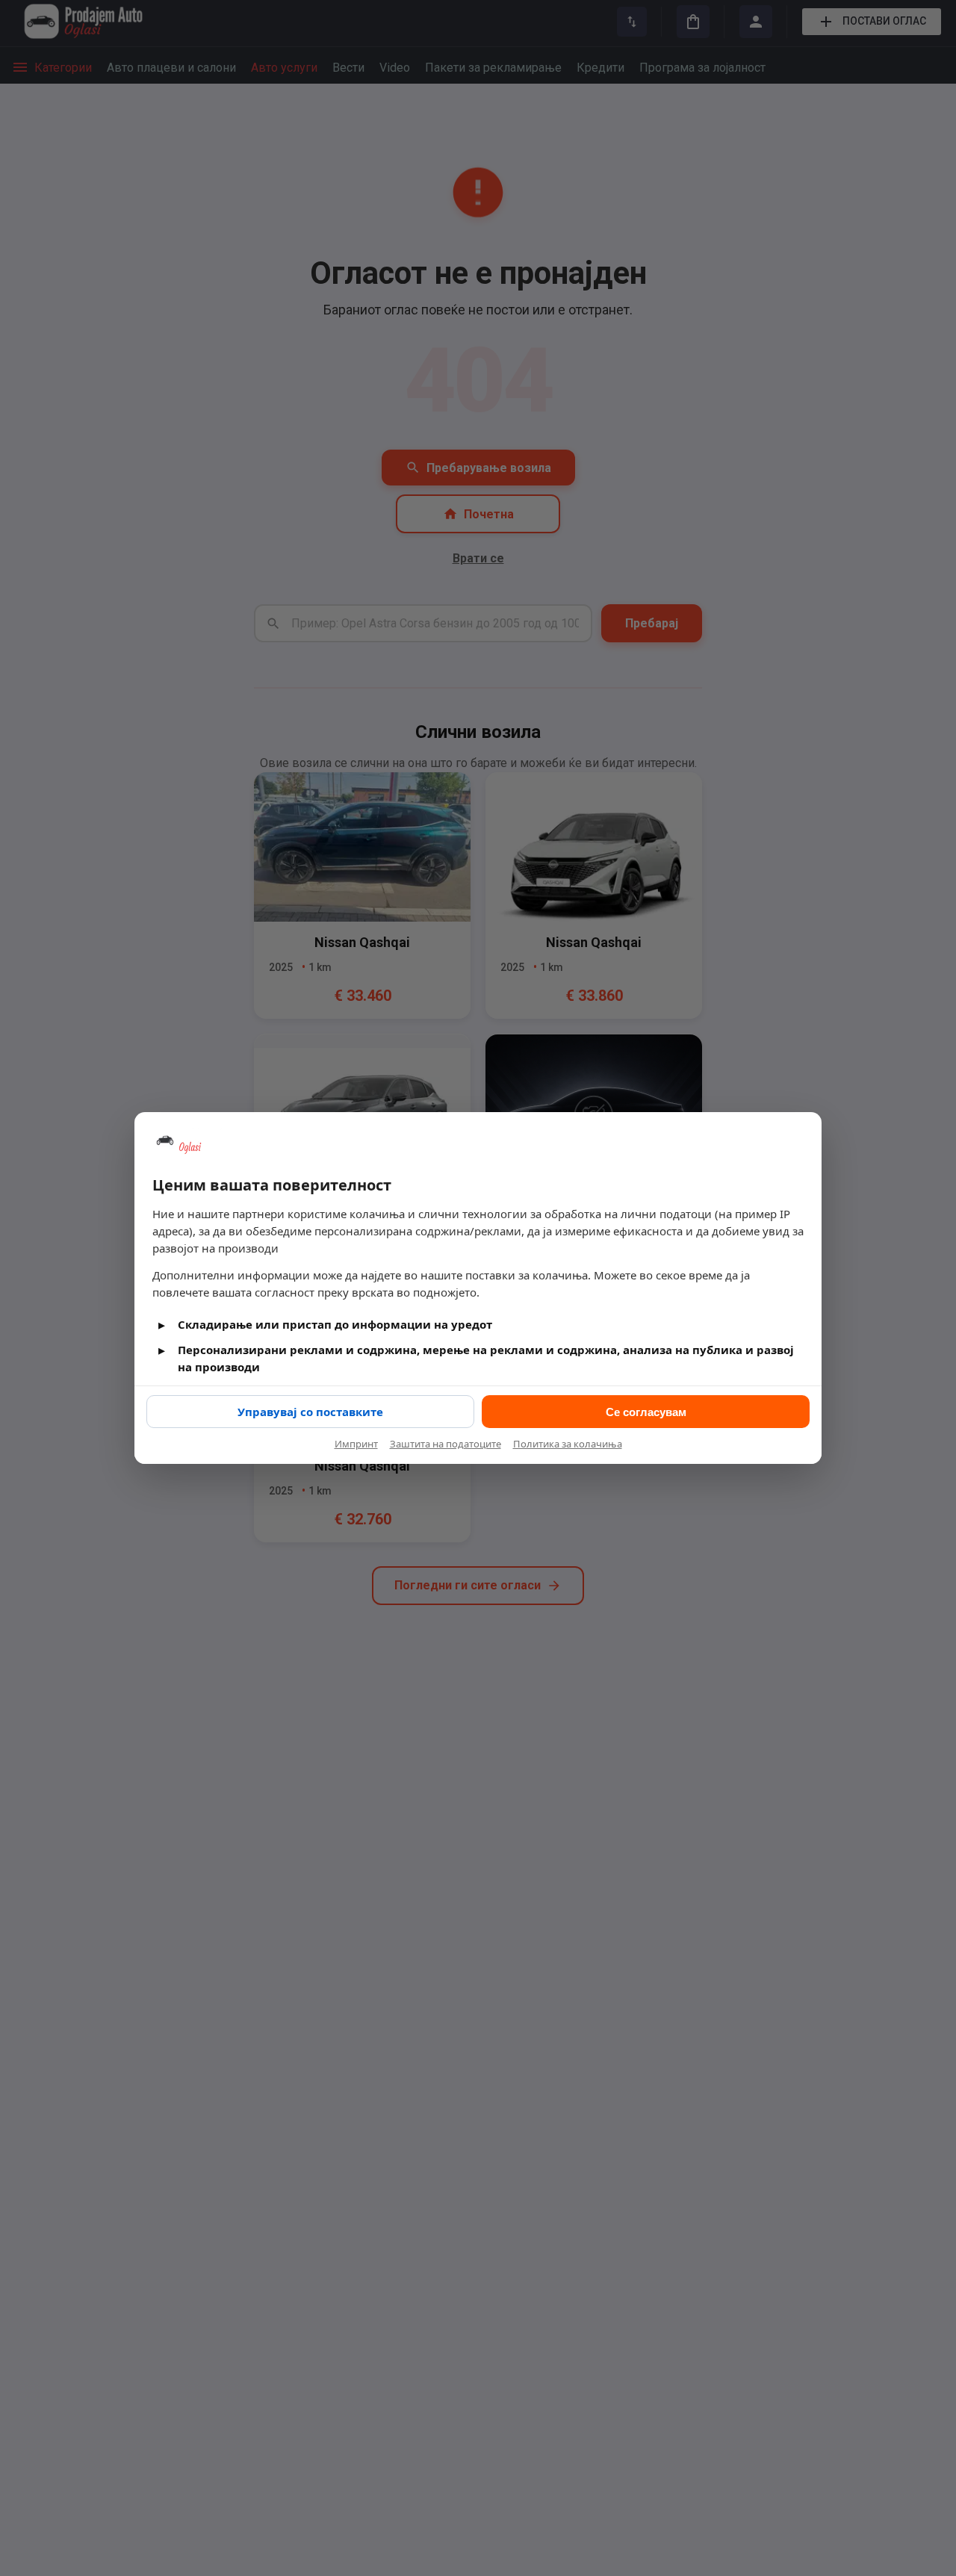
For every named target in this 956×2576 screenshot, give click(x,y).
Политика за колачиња (568, 1444)
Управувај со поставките (310, 1412)
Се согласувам (646, 1412)
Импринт (356, 1444)
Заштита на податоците (446, 1444)
